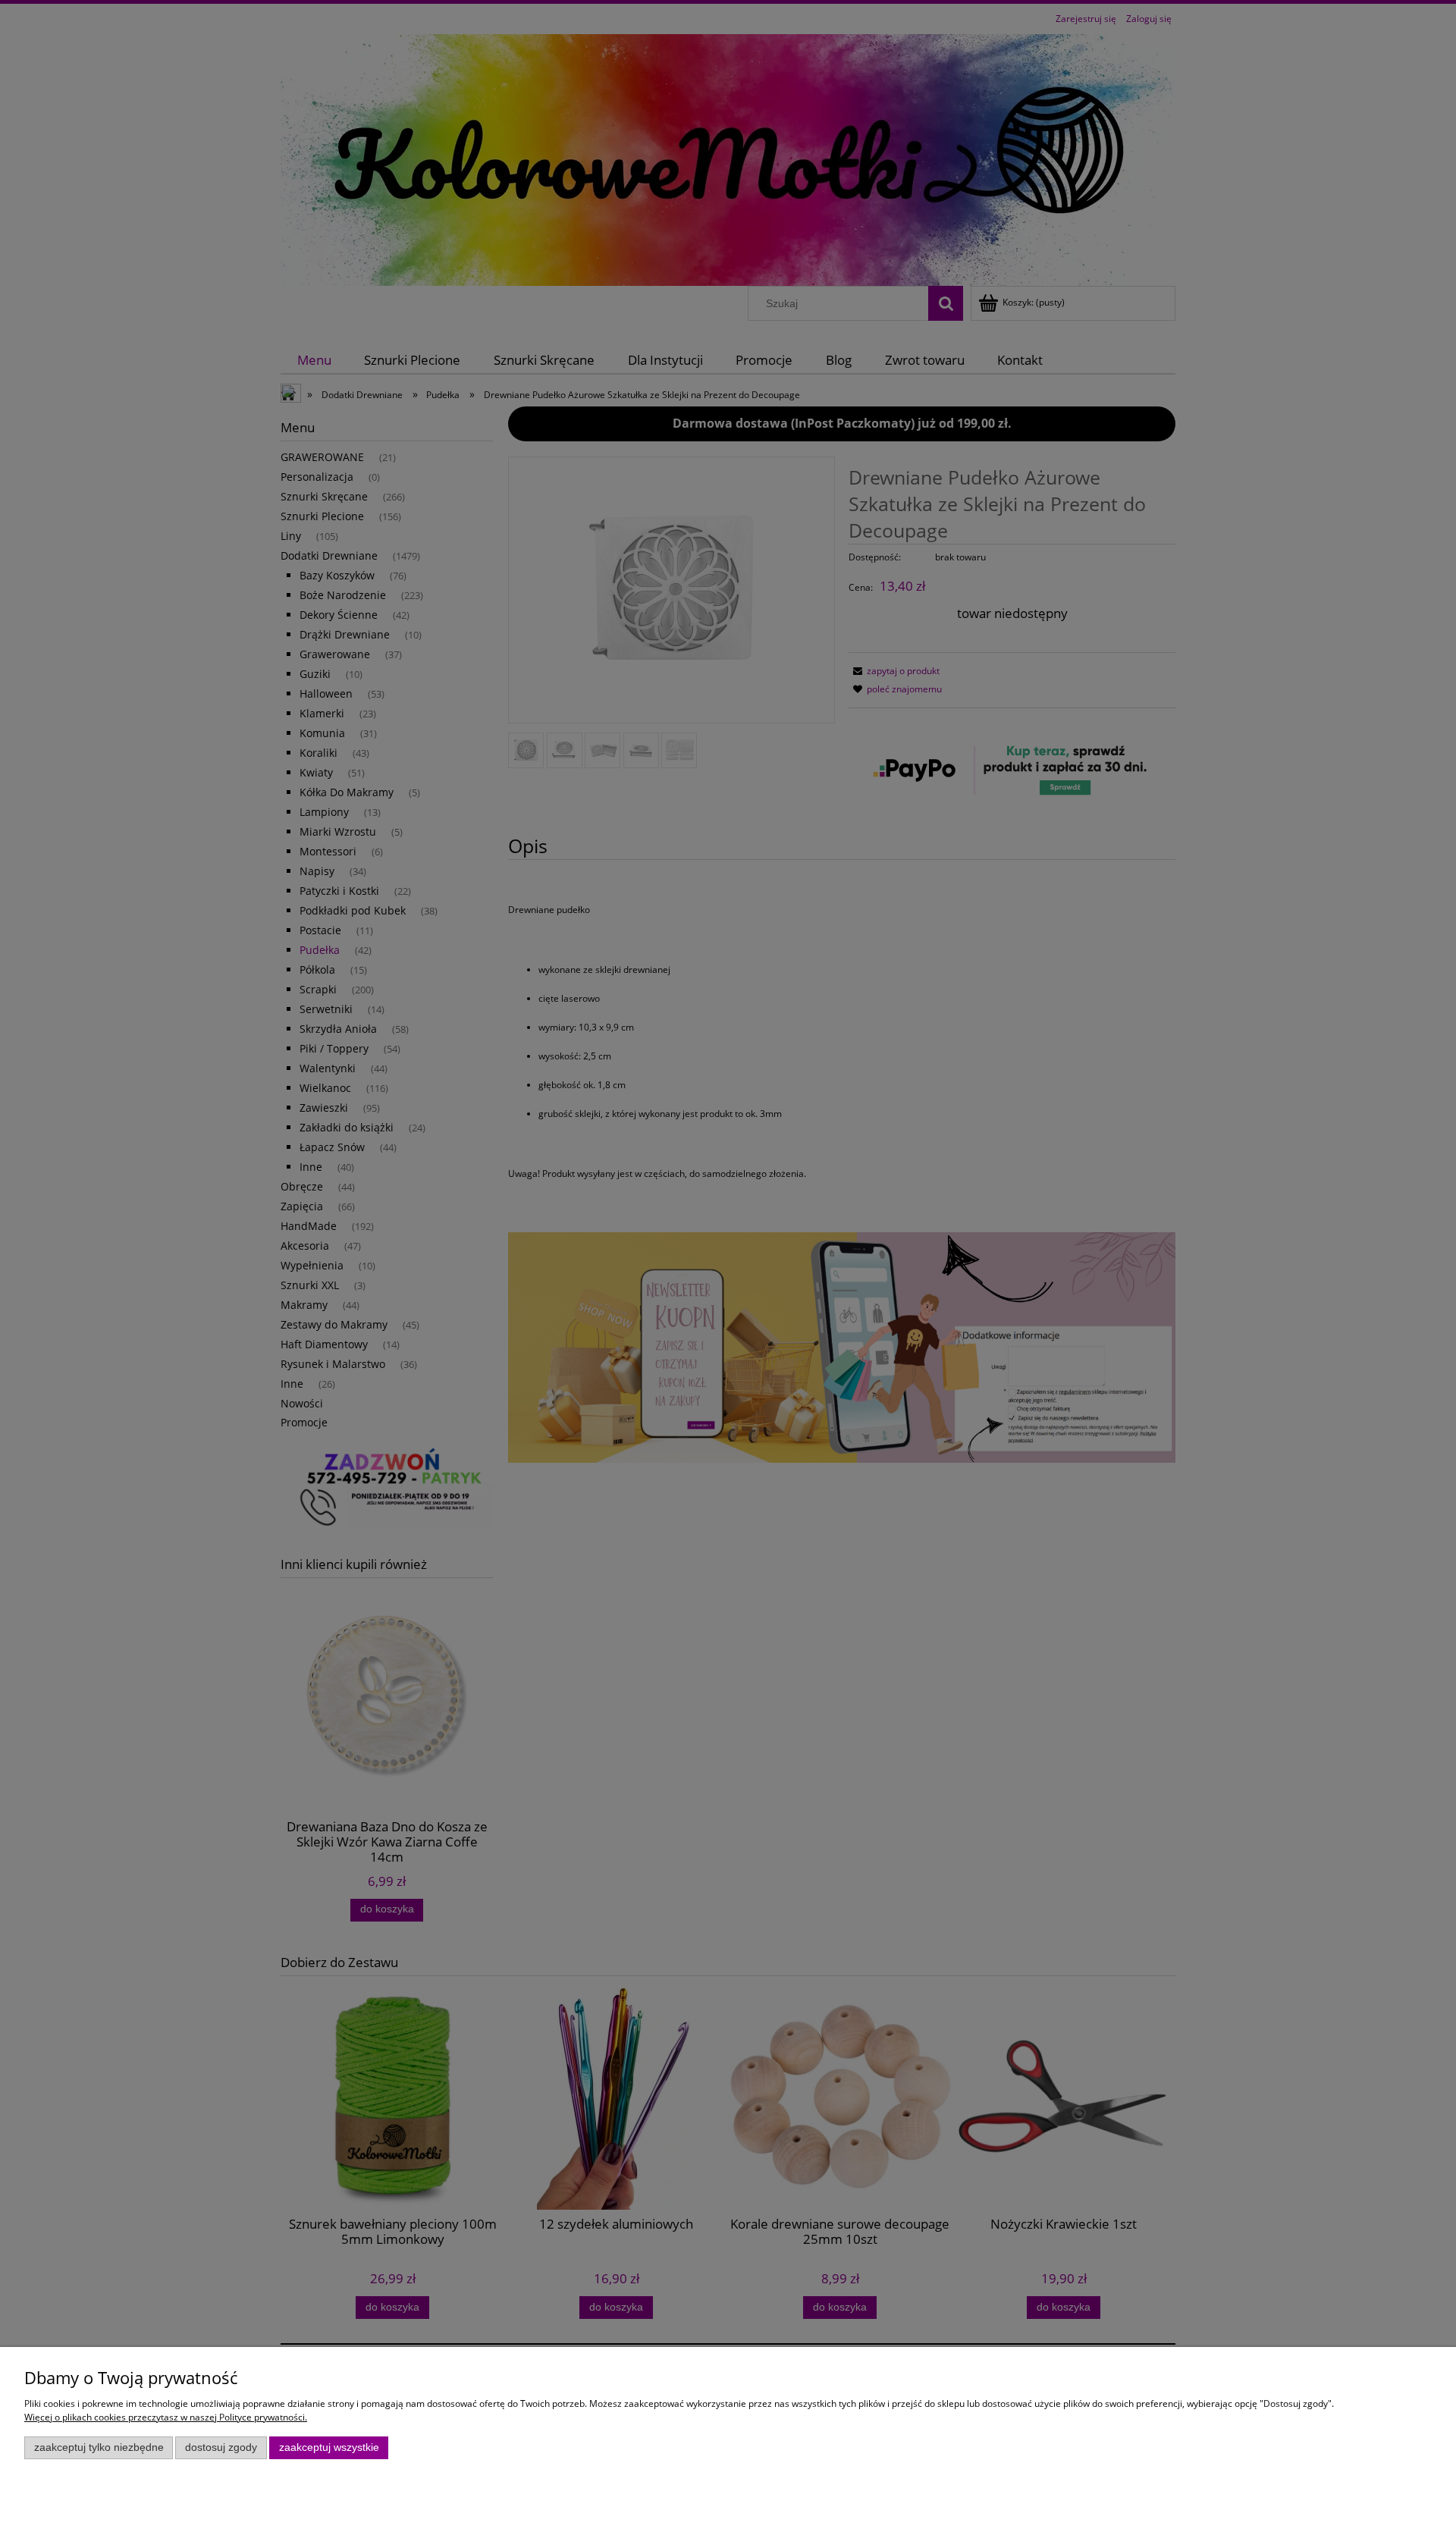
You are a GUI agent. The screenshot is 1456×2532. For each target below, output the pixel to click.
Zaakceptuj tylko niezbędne (99, 2447)
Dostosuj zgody (221, 2447)
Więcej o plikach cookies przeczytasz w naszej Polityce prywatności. (166, 2417)
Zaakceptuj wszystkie (329, 2447)
